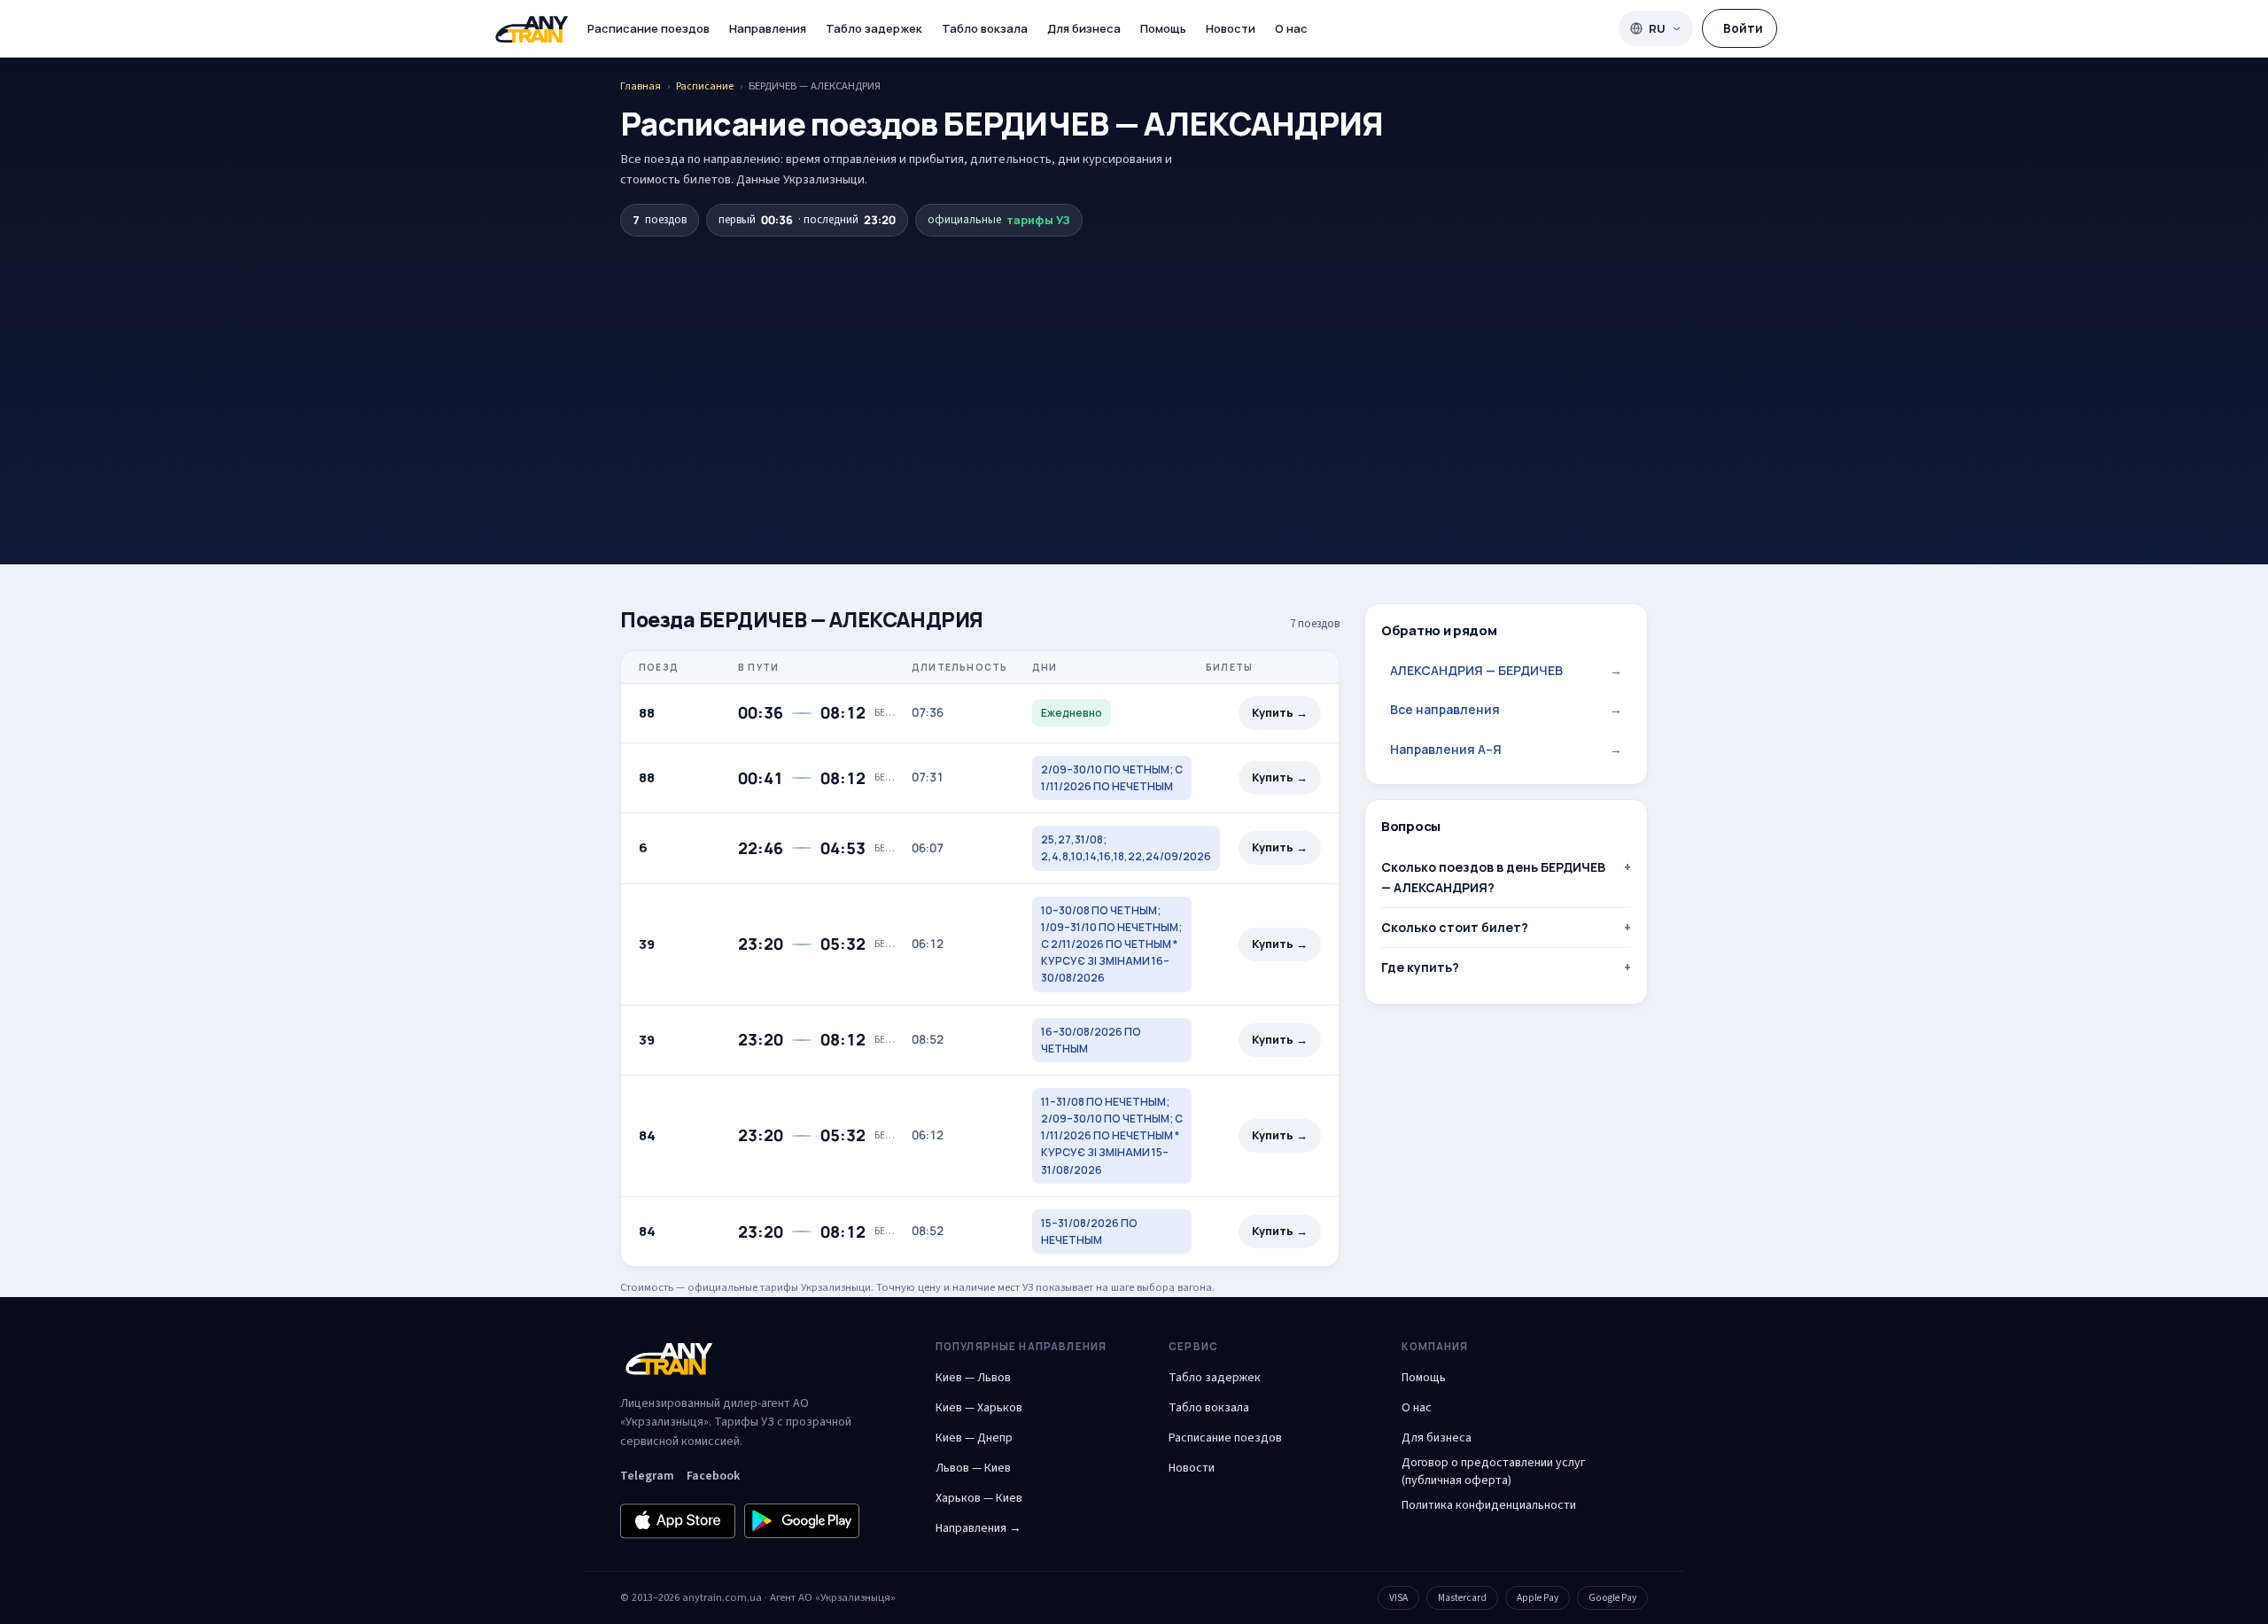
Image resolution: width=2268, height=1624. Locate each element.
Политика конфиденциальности (1489, 1505)
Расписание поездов (649, 28)
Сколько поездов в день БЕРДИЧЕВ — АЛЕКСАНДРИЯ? (1493, 877)
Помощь (1163, 28)
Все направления (1506, 709)
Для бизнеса (1084, 28)
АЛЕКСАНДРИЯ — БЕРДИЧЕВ (1506, 670)
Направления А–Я (1506, 749)
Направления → (979, 1528)
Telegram (647, 1476)
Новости (1231, 28)
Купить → (1280, 713)
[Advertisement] (1134, 369)
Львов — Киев (973, 1468)
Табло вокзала (985, 28)
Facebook (713, 1476)
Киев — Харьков (979, 1408)
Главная (641, 86)
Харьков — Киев (979, 1498)
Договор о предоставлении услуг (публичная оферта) (1493, 1472)
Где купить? (1420, 967)
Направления (768, 28)
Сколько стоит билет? (1455, 927)
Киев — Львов (973, 1378)
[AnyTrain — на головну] (532, 29)
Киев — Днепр (974, 1438)
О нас (1291, 28)
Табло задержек (874, 28)
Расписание (705, 86)
